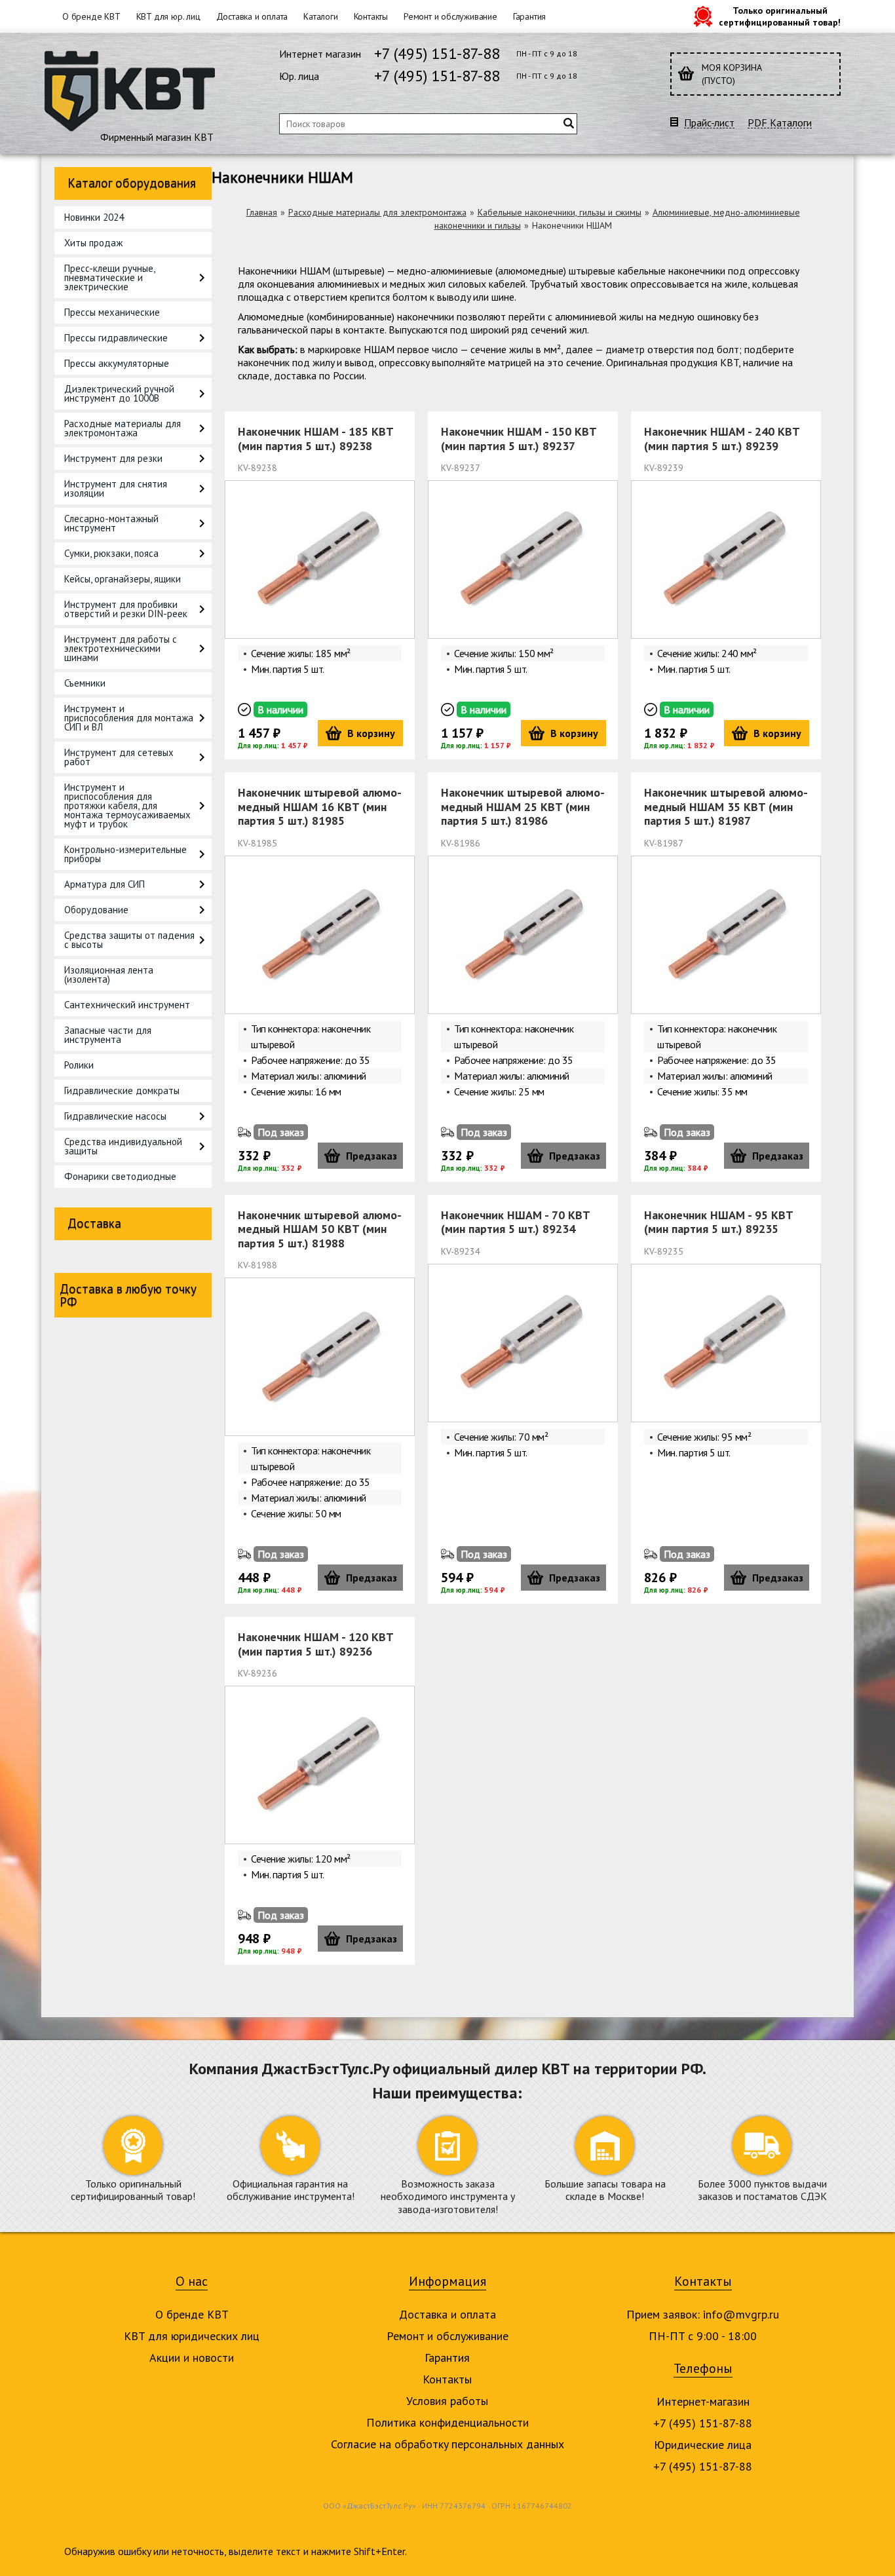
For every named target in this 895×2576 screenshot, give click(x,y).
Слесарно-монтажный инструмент (111, 523)
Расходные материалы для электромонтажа (123, 428)
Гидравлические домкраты (122, 1090)
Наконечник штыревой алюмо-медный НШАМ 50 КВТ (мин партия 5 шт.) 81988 (320, 1229)
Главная (262, 212)
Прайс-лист (709, 123)
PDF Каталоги (780, 123)
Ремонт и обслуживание (450, 16)
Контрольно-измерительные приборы (125, 854)
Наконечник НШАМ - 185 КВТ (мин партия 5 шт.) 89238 (315, 439)
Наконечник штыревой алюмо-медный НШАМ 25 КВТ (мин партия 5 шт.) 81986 (523, 806)
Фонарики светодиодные (120, 1176)
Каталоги (320, 16)
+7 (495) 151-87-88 (437, 53)
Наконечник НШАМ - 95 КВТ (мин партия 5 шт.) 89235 (718, 1222)
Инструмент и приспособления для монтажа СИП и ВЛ (129, 718)
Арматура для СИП (105, 884)
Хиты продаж (93, 243)
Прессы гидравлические (116, 338)
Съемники (85, 683)
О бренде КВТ (91, 16)
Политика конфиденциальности (447, 2422)
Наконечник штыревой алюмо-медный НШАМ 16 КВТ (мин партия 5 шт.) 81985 (320, 806)
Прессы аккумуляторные (117, 363)
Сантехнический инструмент (127, 1005)
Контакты (371, 16)
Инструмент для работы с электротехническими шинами (121, 648)
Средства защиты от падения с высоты (129, 940)
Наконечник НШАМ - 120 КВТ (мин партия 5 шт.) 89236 (315, 1644)
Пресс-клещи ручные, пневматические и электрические (109, 277)
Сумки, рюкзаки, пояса (111, 553)
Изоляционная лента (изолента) (109, 975)
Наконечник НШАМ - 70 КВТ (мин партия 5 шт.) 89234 (515, 1222)
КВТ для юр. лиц (168, 16)
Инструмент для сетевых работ (119, 757)
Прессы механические (112, 312)
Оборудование (96, 910)
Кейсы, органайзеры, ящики (123, 579)
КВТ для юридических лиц (192, 2336)
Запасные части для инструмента (108, 1035)
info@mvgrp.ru (741, 2314)
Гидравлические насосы (115, 1116)
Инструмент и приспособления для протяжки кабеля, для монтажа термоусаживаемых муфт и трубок (127, 805)
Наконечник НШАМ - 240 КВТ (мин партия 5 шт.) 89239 (722, 439)
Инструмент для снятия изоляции (116, 488)
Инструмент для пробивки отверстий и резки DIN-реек (126, 609)
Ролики (79, 1065)
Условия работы (447, 2401)
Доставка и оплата (252, 16)
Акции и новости (192, 2358)
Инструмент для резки (113, 458)
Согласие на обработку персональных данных (447, 2444)
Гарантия (529, 16)
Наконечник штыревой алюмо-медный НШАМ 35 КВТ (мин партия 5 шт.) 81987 (726, 806)
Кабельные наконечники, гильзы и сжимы (560, 212)
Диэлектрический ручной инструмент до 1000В (119, 393)
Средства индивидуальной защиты (123, 1146)
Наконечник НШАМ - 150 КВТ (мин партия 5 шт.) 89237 (519, 439)
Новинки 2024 (94, 217)
